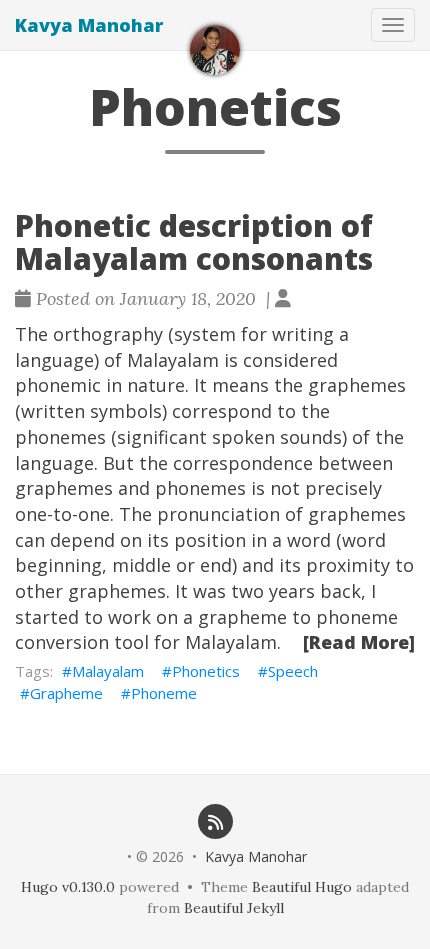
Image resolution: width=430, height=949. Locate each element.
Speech (293, 671)
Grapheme (66, 693)
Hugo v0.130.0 (68, 887)
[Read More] (359, 642)
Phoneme (164, 693)
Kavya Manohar (89, 25)
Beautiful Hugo (302, 887)
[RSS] (215, 821)
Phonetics (206, 671)
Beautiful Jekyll (234, 908)
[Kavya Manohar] (215, 50)
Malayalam (108, 671)
